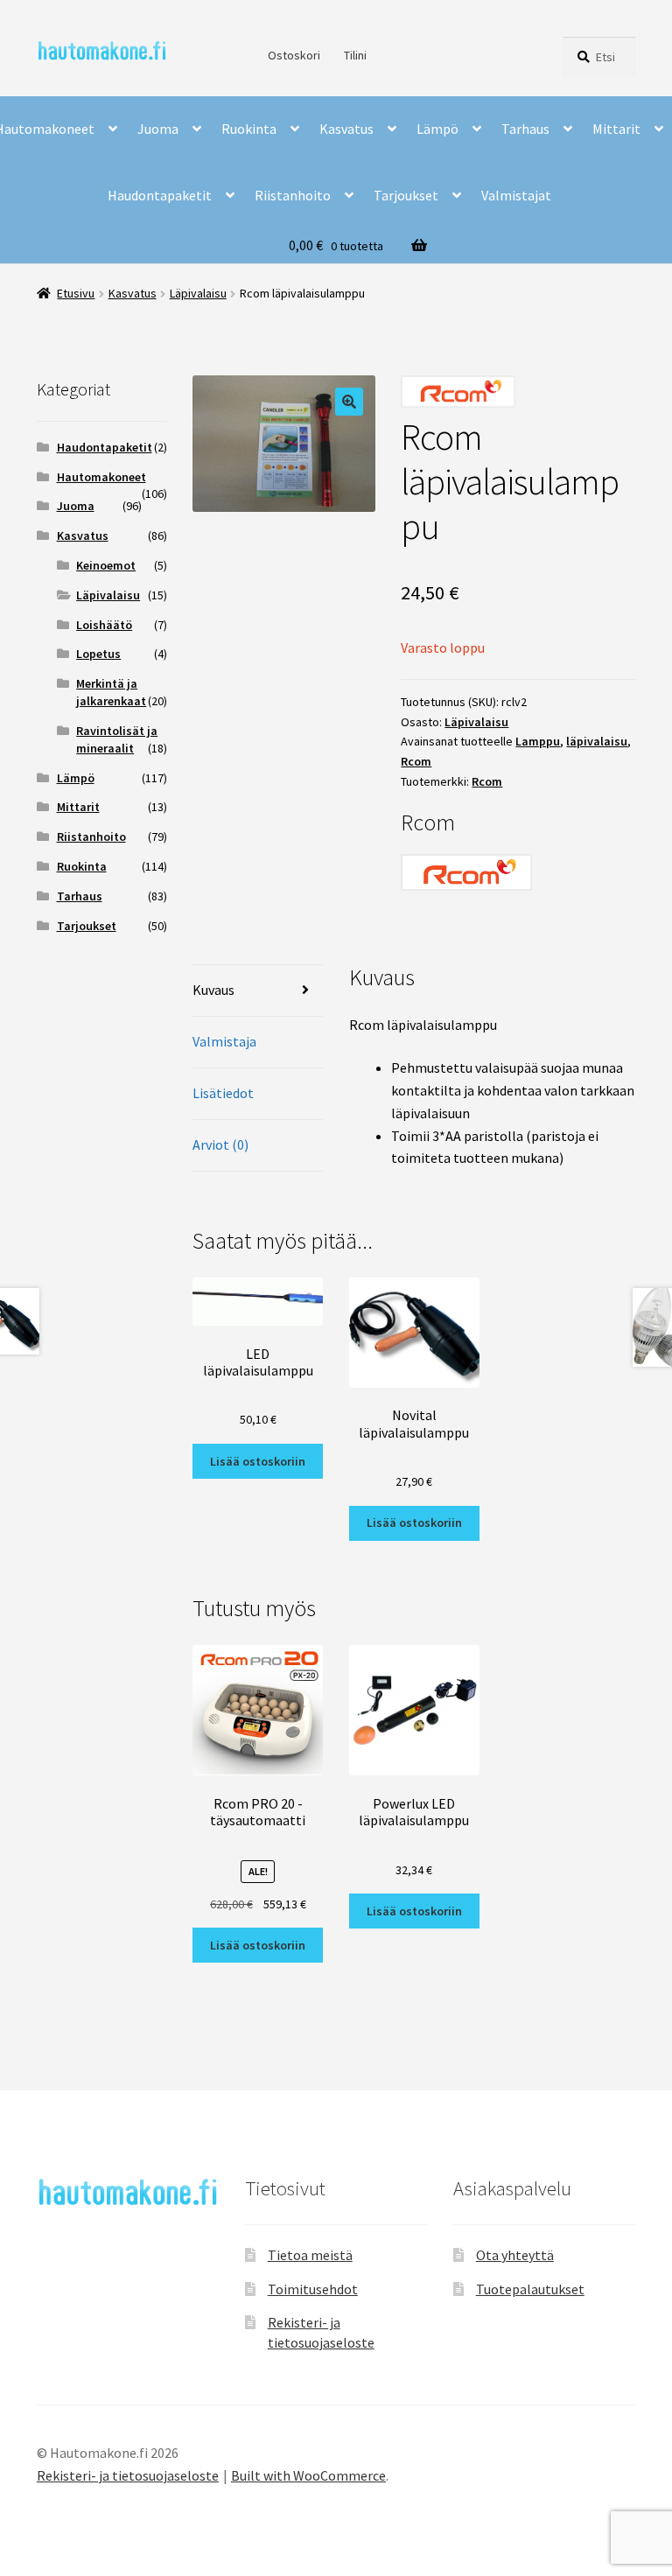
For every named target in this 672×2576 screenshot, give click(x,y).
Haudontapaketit (160, 195)
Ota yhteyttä (515, 2255)
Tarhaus (525, 129)
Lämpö (437, 129)
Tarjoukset (406, 195)
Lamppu (538, 741)
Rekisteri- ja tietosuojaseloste (128, 2475)
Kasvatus (346, 129)
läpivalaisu (597, 741)
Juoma (158, 129)
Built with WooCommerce (308, 2475)
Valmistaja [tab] (224, 1041)
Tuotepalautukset (530, 2289)
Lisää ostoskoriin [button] (258, 1461)
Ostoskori (294, 55)
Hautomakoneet (101, 477)
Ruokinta (249, 129)
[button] (349, 402)
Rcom (416, 761)
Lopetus (98, 654)
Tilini (355, 55)
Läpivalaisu (198, 293)
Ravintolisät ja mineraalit (117, 739)
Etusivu (76, 293)
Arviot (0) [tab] (220, 1144)
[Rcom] (518, 872)
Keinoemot (106, 565)
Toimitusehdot (313, 2289)
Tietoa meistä (310, 2255)
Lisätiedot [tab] (223, 1093)
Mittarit (616, 129)
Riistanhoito (293, 195)
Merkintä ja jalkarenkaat (111, 692)
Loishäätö (104, 625)
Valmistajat (516, 195)
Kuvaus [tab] (213, 990)
